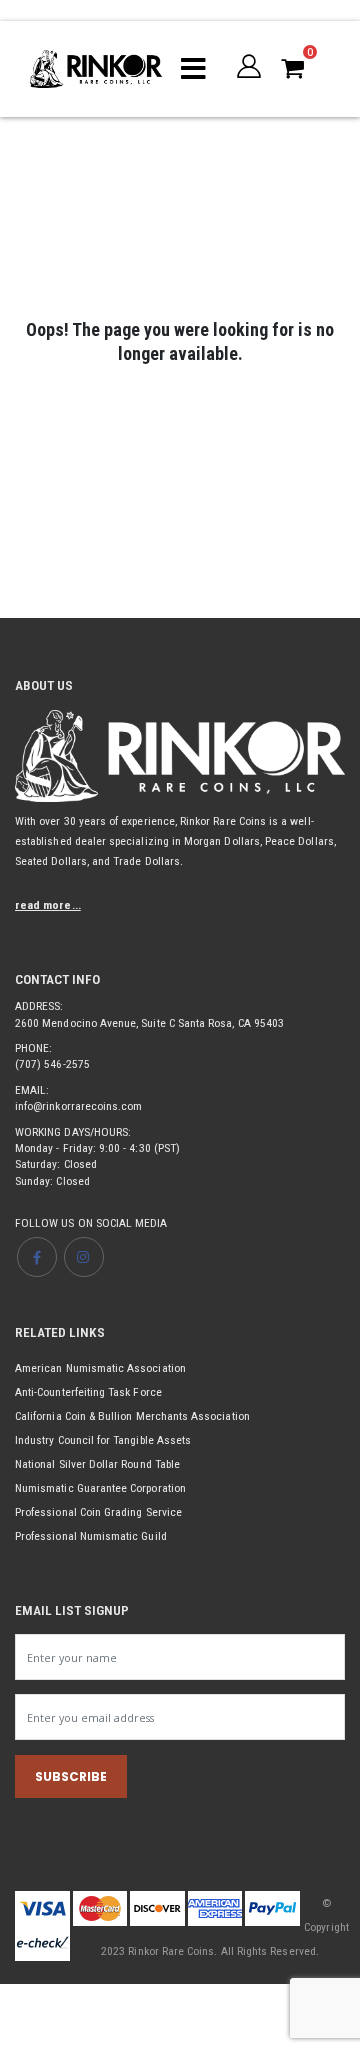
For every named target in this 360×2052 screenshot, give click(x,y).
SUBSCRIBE (71, 1776)
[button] (249, 66)
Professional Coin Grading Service (98, 1512)
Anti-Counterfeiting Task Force (88, 1392)
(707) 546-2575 (52, 1064)
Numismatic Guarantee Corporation (100, 1488)
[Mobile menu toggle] (193, 69)
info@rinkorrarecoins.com (78, 1106)
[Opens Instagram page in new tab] (84, 1257)
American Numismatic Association (100, 1368)
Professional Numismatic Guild (91, 1536)
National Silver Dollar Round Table (97, 1464)
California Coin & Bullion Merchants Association (132, 1416)
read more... (48, 905)
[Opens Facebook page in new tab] (37, 1257)
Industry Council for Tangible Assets (103, 1440)
